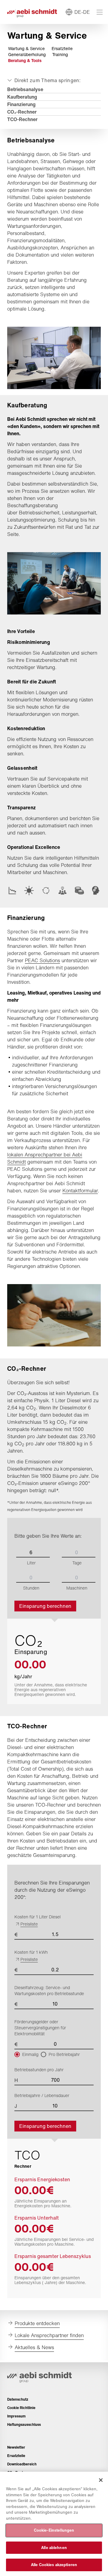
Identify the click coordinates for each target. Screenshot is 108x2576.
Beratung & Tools (25, 61)
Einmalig (30, 2054)
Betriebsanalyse (25, 89)
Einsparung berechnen (45, 1606)
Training (60, 55)
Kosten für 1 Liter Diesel (37, 1920)
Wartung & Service (26, 49)
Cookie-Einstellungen (54, 2530)
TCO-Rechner (22, 119)
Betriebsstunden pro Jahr (39, 2070)
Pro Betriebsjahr (64, 2054)
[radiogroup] (54, 2054)
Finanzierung (21, 104)
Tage (77, 1563)
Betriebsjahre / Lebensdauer (42, 2096)
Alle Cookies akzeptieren (54, 2565)
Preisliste (29, 1924)
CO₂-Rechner (22, 112)
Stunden (31, 1588)
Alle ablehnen (54, 2548)
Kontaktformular (80, 1191)
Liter (31, 1563)
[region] (54, 2524)
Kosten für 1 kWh (31, 1956)
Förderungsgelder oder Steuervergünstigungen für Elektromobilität (40, 2028)
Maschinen (77, 1588)
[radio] (17, 2054)
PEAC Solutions (42, 960)
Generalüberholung (27, 55)
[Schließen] (101, 2480)
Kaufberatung (22, 97)
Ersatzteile (62, 49)
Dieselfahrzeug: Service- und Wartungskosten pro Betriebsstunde (49, 1991)
